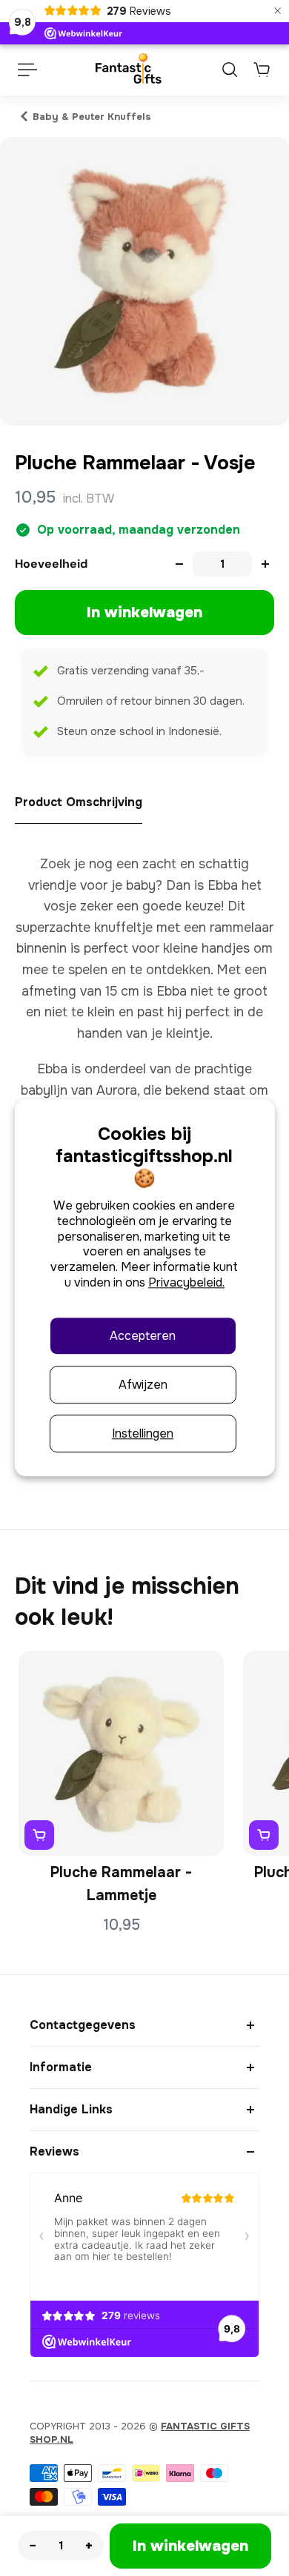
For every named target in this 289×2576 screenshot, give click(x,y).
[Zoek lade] (230, 70)
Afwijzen (143, 1385)
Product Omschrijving (79, 802)
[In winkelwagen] (39, 1835)
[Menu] (27, 70)
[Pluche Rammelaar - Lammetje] (121, 1753)
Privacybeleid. (186, 1282)
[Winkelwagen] (262, 70)
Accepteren (143, 1336)
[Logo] (128, 70)
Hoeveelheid (51, 564)
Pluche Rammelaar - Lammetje (121, 1884)
